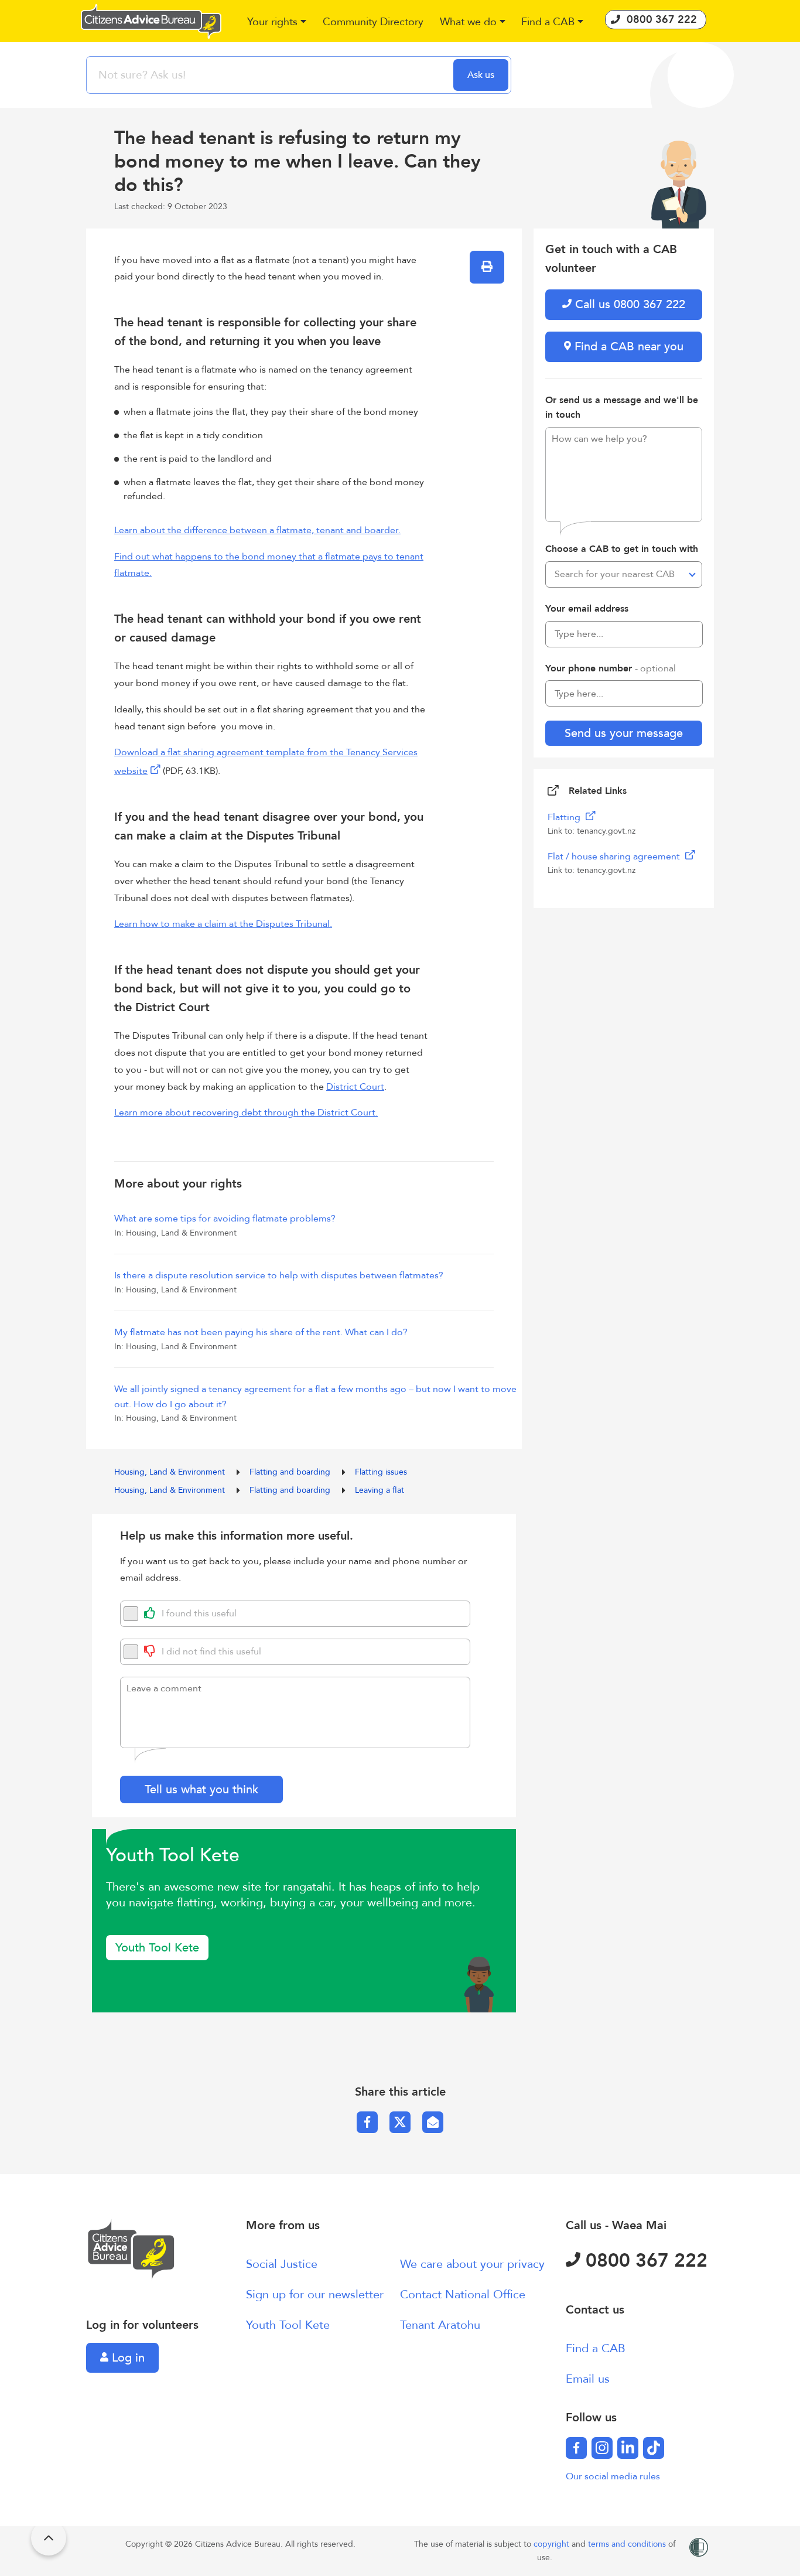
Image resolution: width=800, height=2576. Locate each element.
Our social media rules (613, 2476)
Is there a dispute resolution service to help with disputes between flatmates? (279, 1275)
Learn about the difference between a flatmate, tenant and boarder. (257, 530)
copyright (553, 2544)
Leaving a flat (380, 1490)
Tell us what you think (201, 1789)
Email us (588, 2379)
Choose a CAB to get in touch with (622, 549)
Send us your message (624, 733)
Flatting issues (381, 1472)
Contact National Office (463, 2294)
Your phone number (611, 668)
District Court (355, 1087)
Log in (127, 2358)
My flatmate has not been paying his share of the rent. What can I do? (261, 1332)
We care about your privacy (472, 2264)
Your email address (587, 609)
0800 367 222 (644, 2261)
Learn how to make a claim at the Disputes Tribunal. (223, 924)
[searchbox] (271, 75)
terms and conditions (628, 2544)
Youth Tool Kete (157, 1948)
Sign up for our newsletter (315, 2294)
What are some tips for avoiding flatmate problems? (225, 1219)
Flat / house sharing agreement (615, 857)
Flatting (565, 817)
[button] (277, 23)
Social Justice (282, 2264)
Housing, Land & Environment (171, 1472)
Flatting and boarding (291, 1472)
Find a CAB (596, 2348)
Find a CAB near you (627, 347)
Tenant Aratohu (440, 2325)
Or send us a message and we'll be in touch (622, 408)
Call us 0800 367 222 (628, 304)
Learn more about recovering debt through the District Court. (246, 1113)
